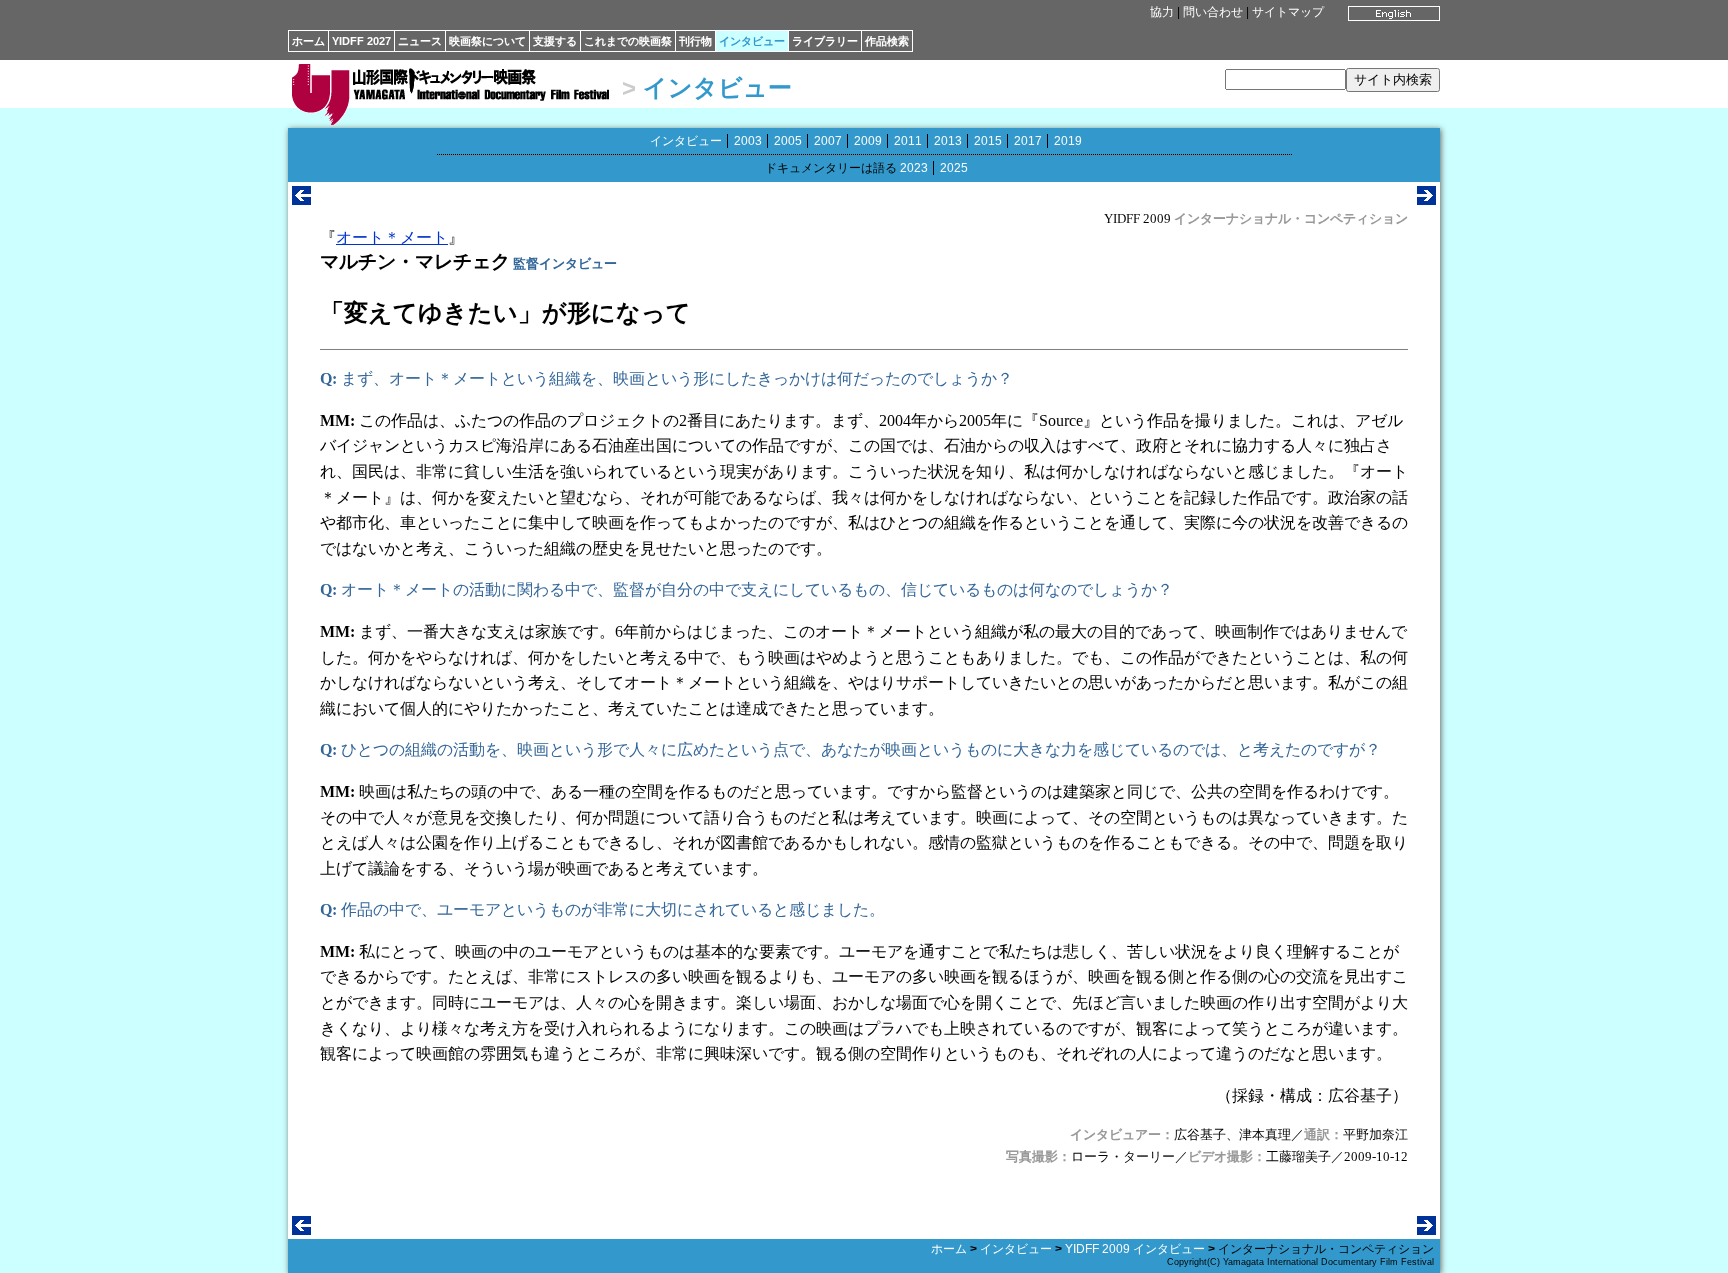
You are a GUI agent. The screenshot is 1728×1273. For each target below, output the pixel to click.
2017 (1028, 141)
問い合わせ (1213, 12)
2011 (908, 141)
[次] (1426, 199)
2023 (914, 168)
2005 (788, 141)
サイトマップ (1288, 12)
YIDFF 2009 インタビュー (1135, 1249)
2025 (954, 168)
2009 (868, 141)
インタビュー (752, 41)
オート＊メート (392, 237)
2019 (1068, 141)
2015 (988, 141)
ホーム (308, 41)
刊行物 (695, 41)
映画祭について (487, 41)
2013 (948, 141)
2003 (748, 141)
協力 (1162, 12)
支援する (555, 41)
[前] (301, 199)
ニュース (420, 41)
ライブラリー (825, 41)
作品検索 (887, 41)
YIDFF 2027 (361, 41)
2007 (828, 141)
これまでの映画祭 (628, 41)
